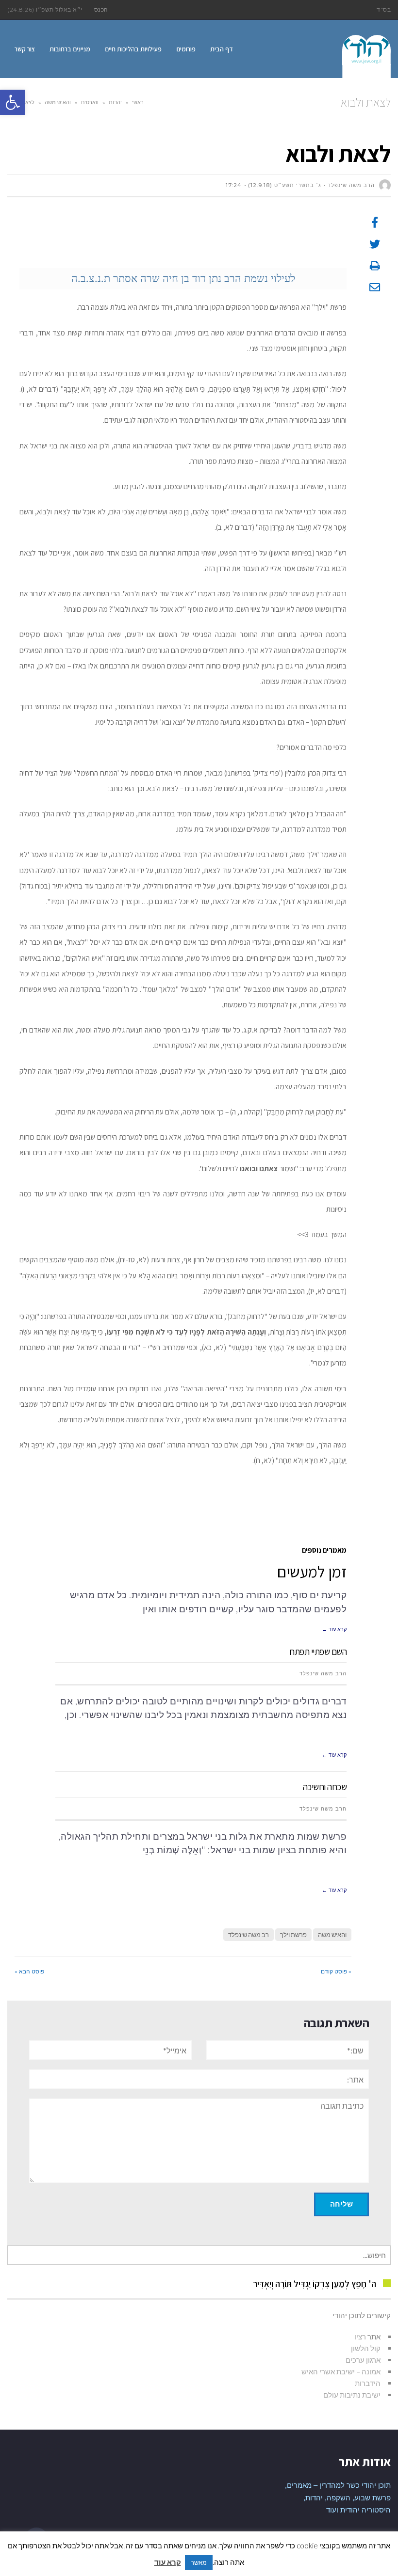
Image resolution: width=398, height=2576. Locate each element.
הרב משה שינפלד (323, 1673)
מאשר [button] (199, 2562)
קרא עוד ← (334, 1629)
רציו (360, 2337)
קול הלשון (366, 2348)
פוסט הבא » (29, 1971)
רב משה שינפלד (249, 1935)
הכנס (101, 9)
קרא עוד (168, 2562)
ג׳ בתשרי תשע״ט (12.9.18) (285, 185)
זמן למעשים (312, 1571)
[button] (13, 102)
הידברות (368, 2383)
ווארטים (90, 102)
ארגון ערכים (363, 2360)
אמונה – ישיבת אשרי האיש (341, 2371)
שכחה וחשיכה (325, 1787)
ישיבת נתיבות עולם (352, 2395)
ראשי (138, 102)
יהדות (115, 102)
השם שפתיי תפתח (318, 1652)
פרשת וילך (293, 1935)
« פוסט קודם (336, 1971)
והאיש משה (58, 102)
